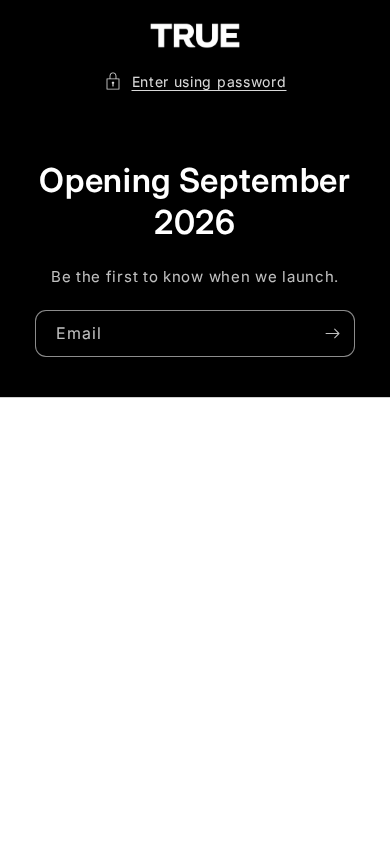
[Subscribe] (332, 333)
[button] (195, 81)
